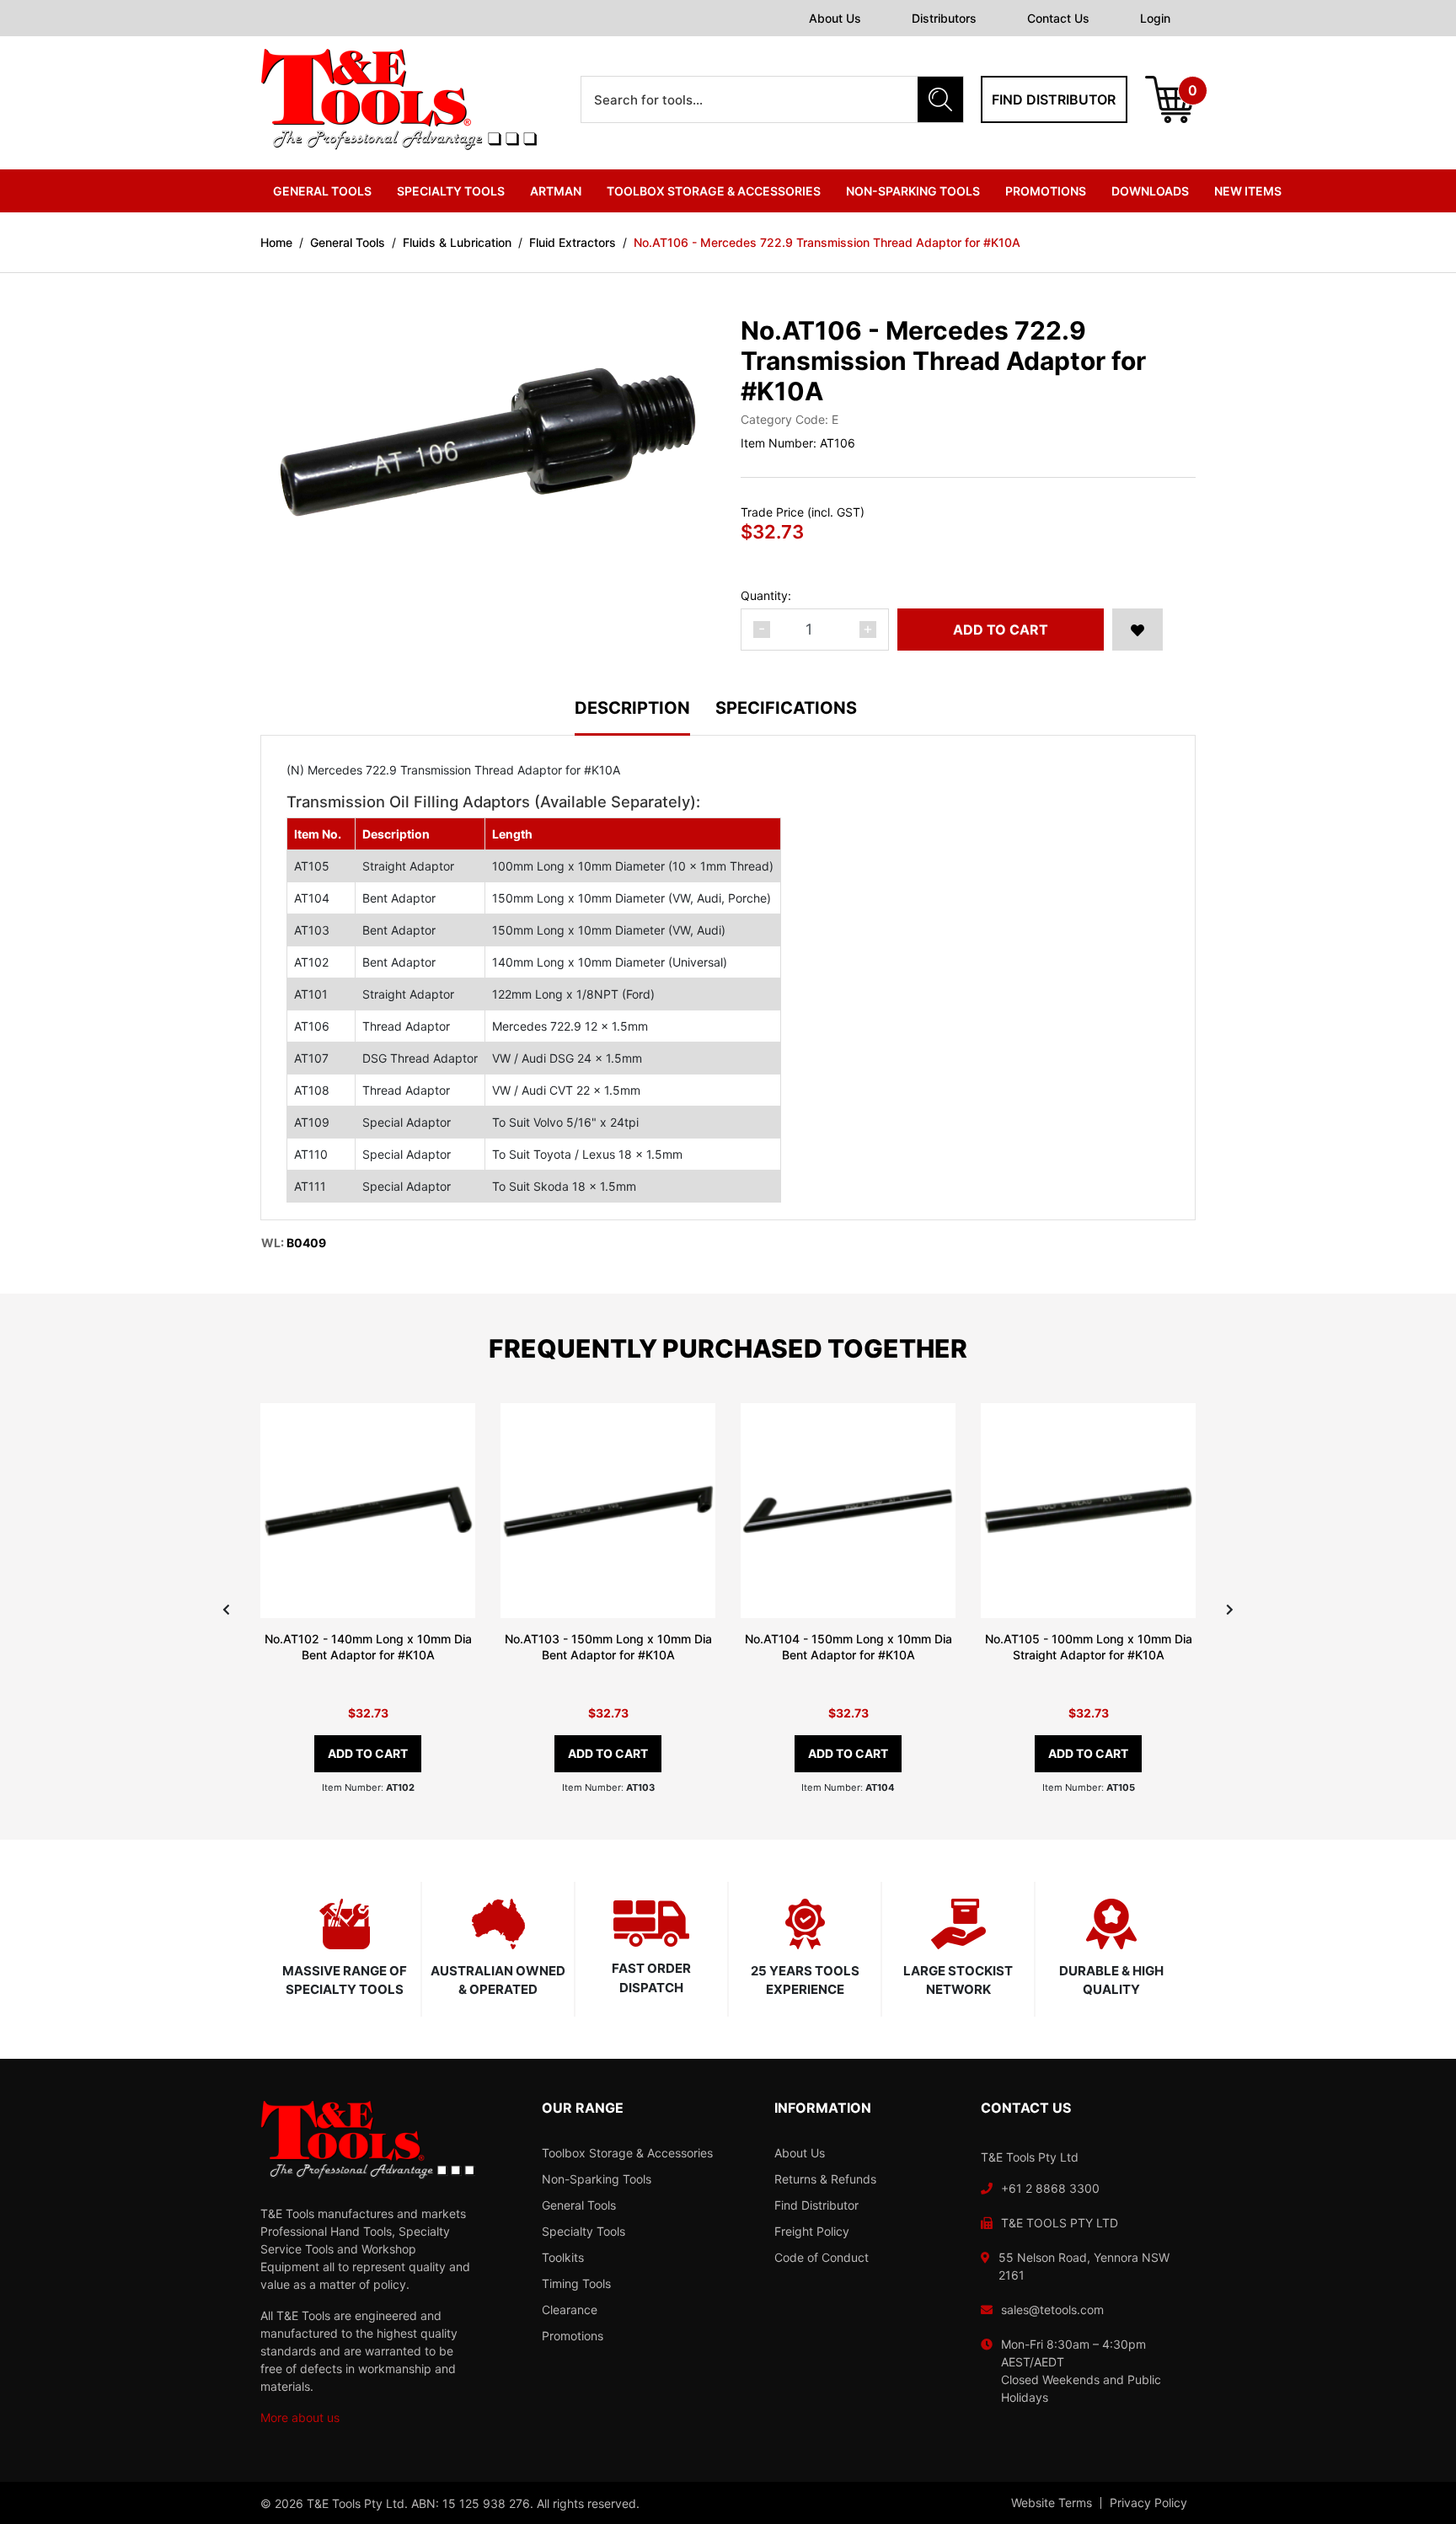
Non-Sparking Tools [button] (913, 191)
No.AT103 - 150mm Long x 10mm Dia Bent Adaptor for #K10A (608, 1647)
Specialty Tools (583, 2231)
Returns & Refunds (825, 2179)
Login (1155, 18)
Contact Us (1058, 18)
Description (632, 709)
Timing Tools (576, 2283)
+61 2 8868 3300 (1050, 2188)
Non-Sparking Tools (597, 2179)
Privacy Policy (1148, 2503)
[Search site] (940, 99)
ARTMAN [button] (556, 191)
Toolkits (563, 2257)
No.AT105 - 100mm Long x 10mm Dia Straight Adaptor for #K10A (1089, 1647)
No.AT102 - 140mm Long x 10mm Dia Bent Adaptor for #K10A (368, 1647)
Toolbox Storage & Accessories (627, 2153)
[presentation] (226, 1609)
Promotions (1046, 191)
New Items (1248, 191)
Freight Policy (812, 2231)
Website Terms (1052, 2503)
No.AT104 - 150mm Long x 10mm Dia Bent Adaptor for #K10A (848, 1647)
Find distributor (1054, 99)
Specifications (786, 709)
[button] (1137, 630)
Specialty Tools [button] (451, 191)
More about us (300, 2417)
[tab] (645, 718)
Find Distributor (816, 2205)
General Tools (579, 2205)
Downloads (1150, 191)
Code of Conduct (822, 2257)
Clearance (570, 2310)
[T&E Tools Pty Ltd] (399, 98)
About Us (835, 18)
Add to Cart (1001, 630)
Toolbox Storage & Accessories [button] (714, 191)
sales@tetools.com (1052, 2310)
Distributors (944, 18)
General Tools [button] (322, 191)
